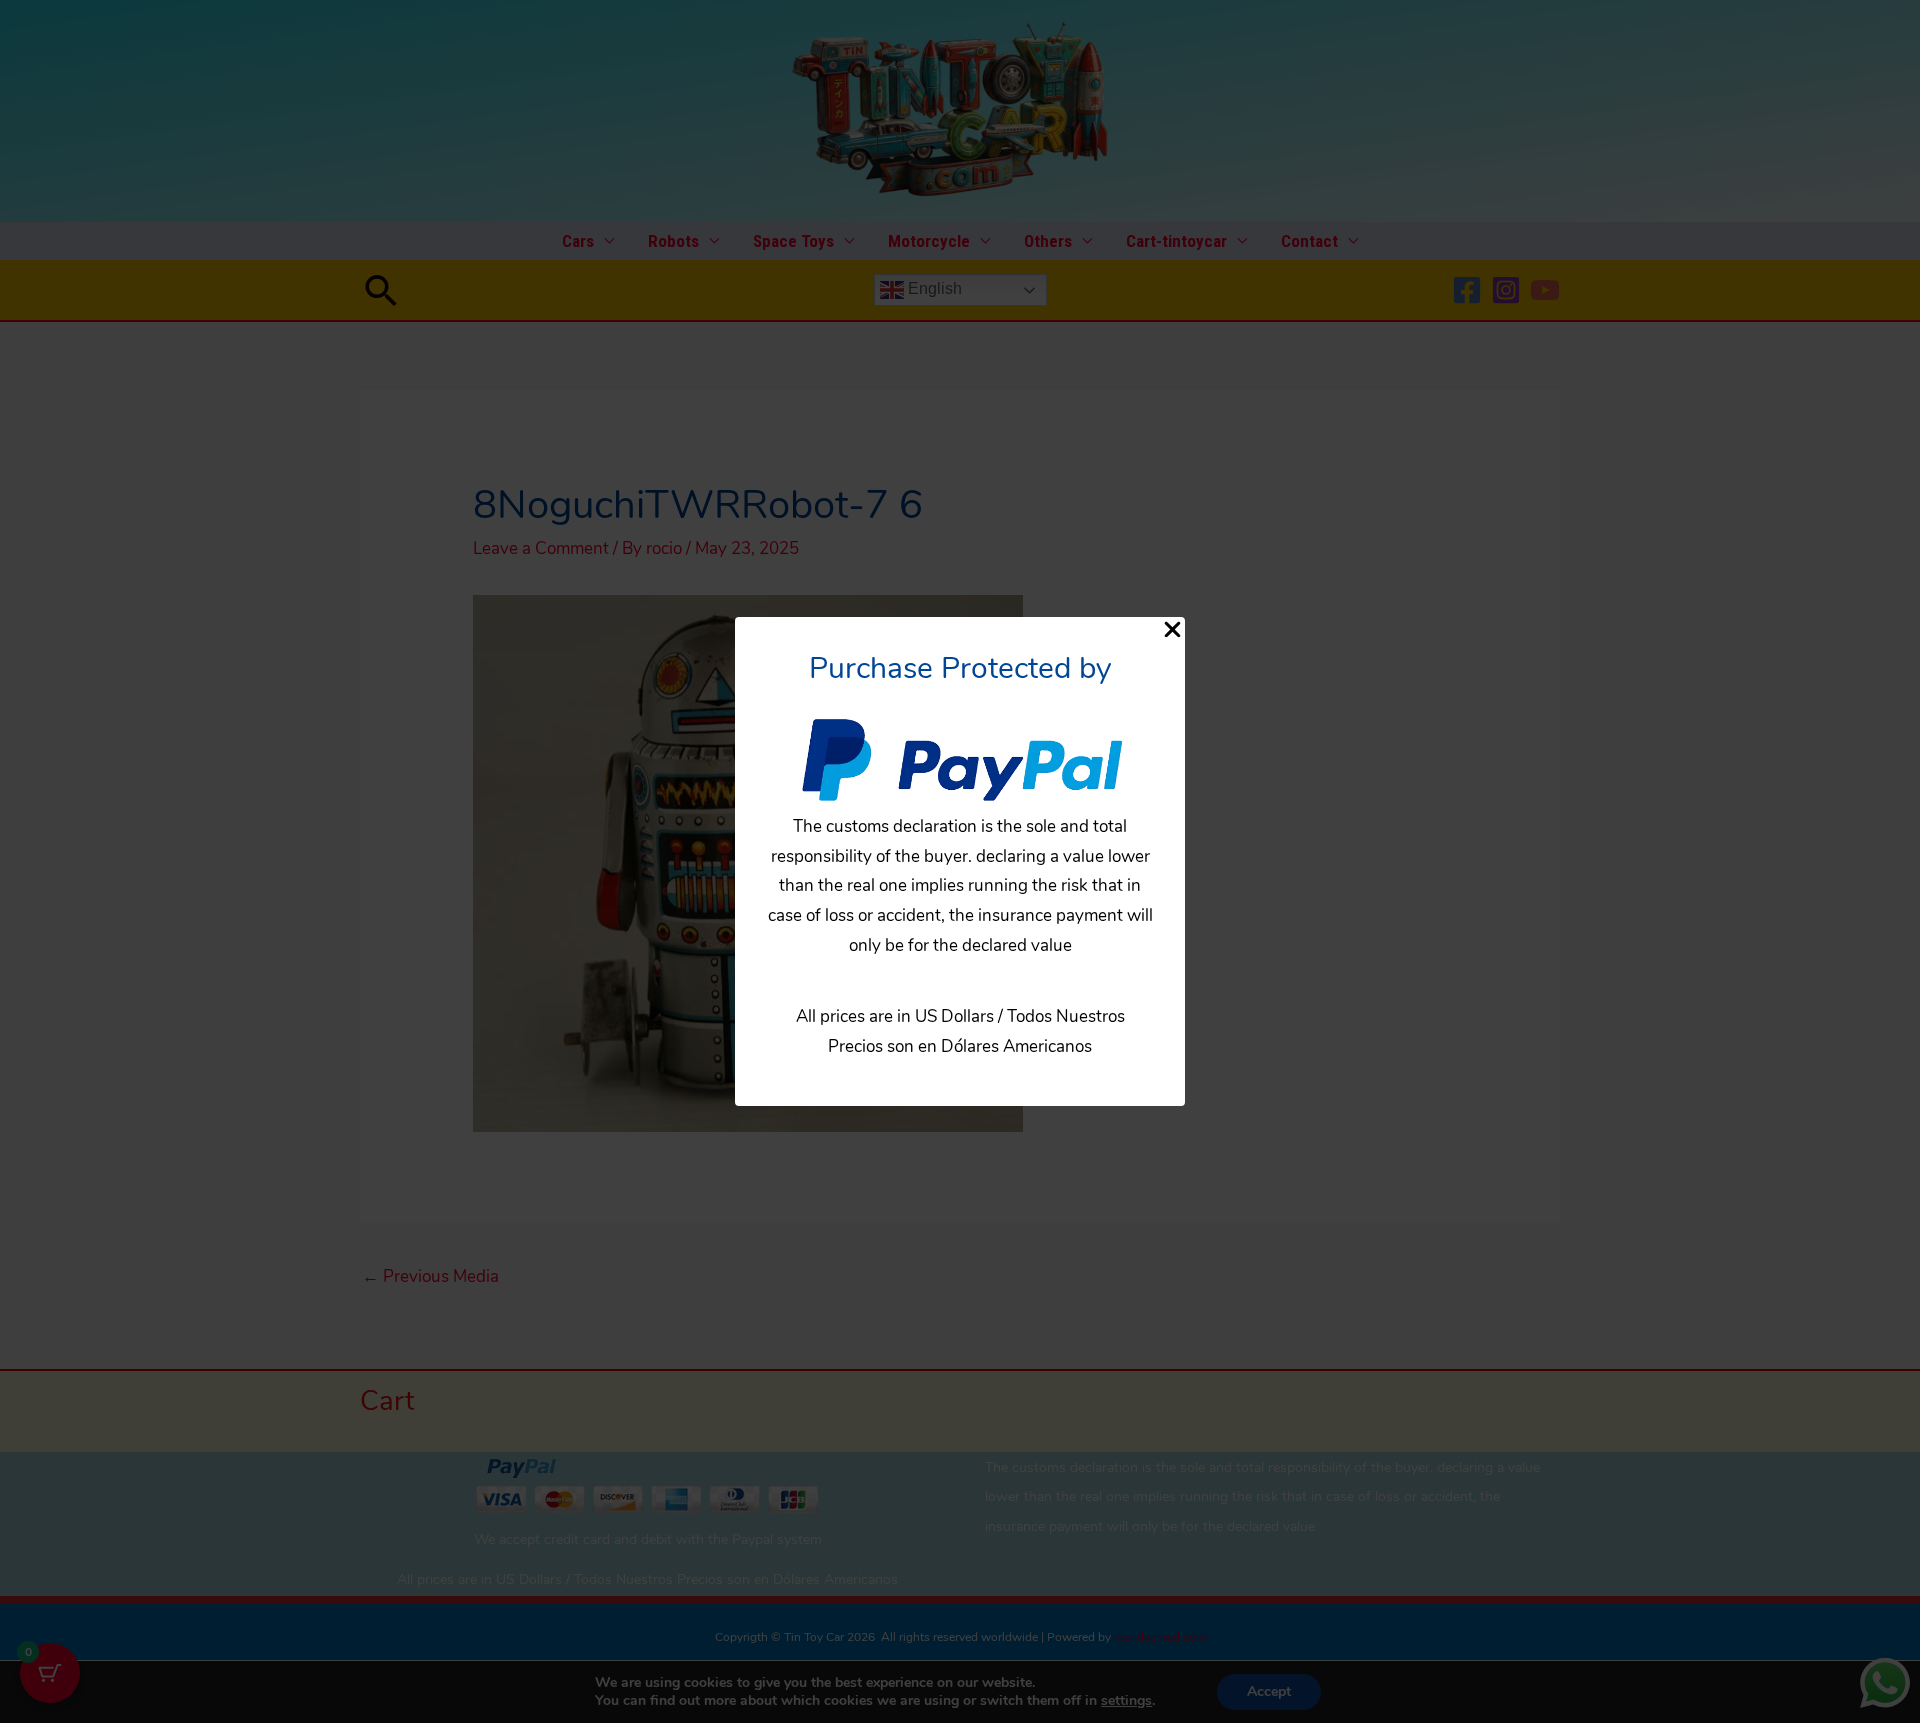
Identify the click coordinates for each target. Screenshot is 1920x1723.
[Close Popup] (1172, 631)
